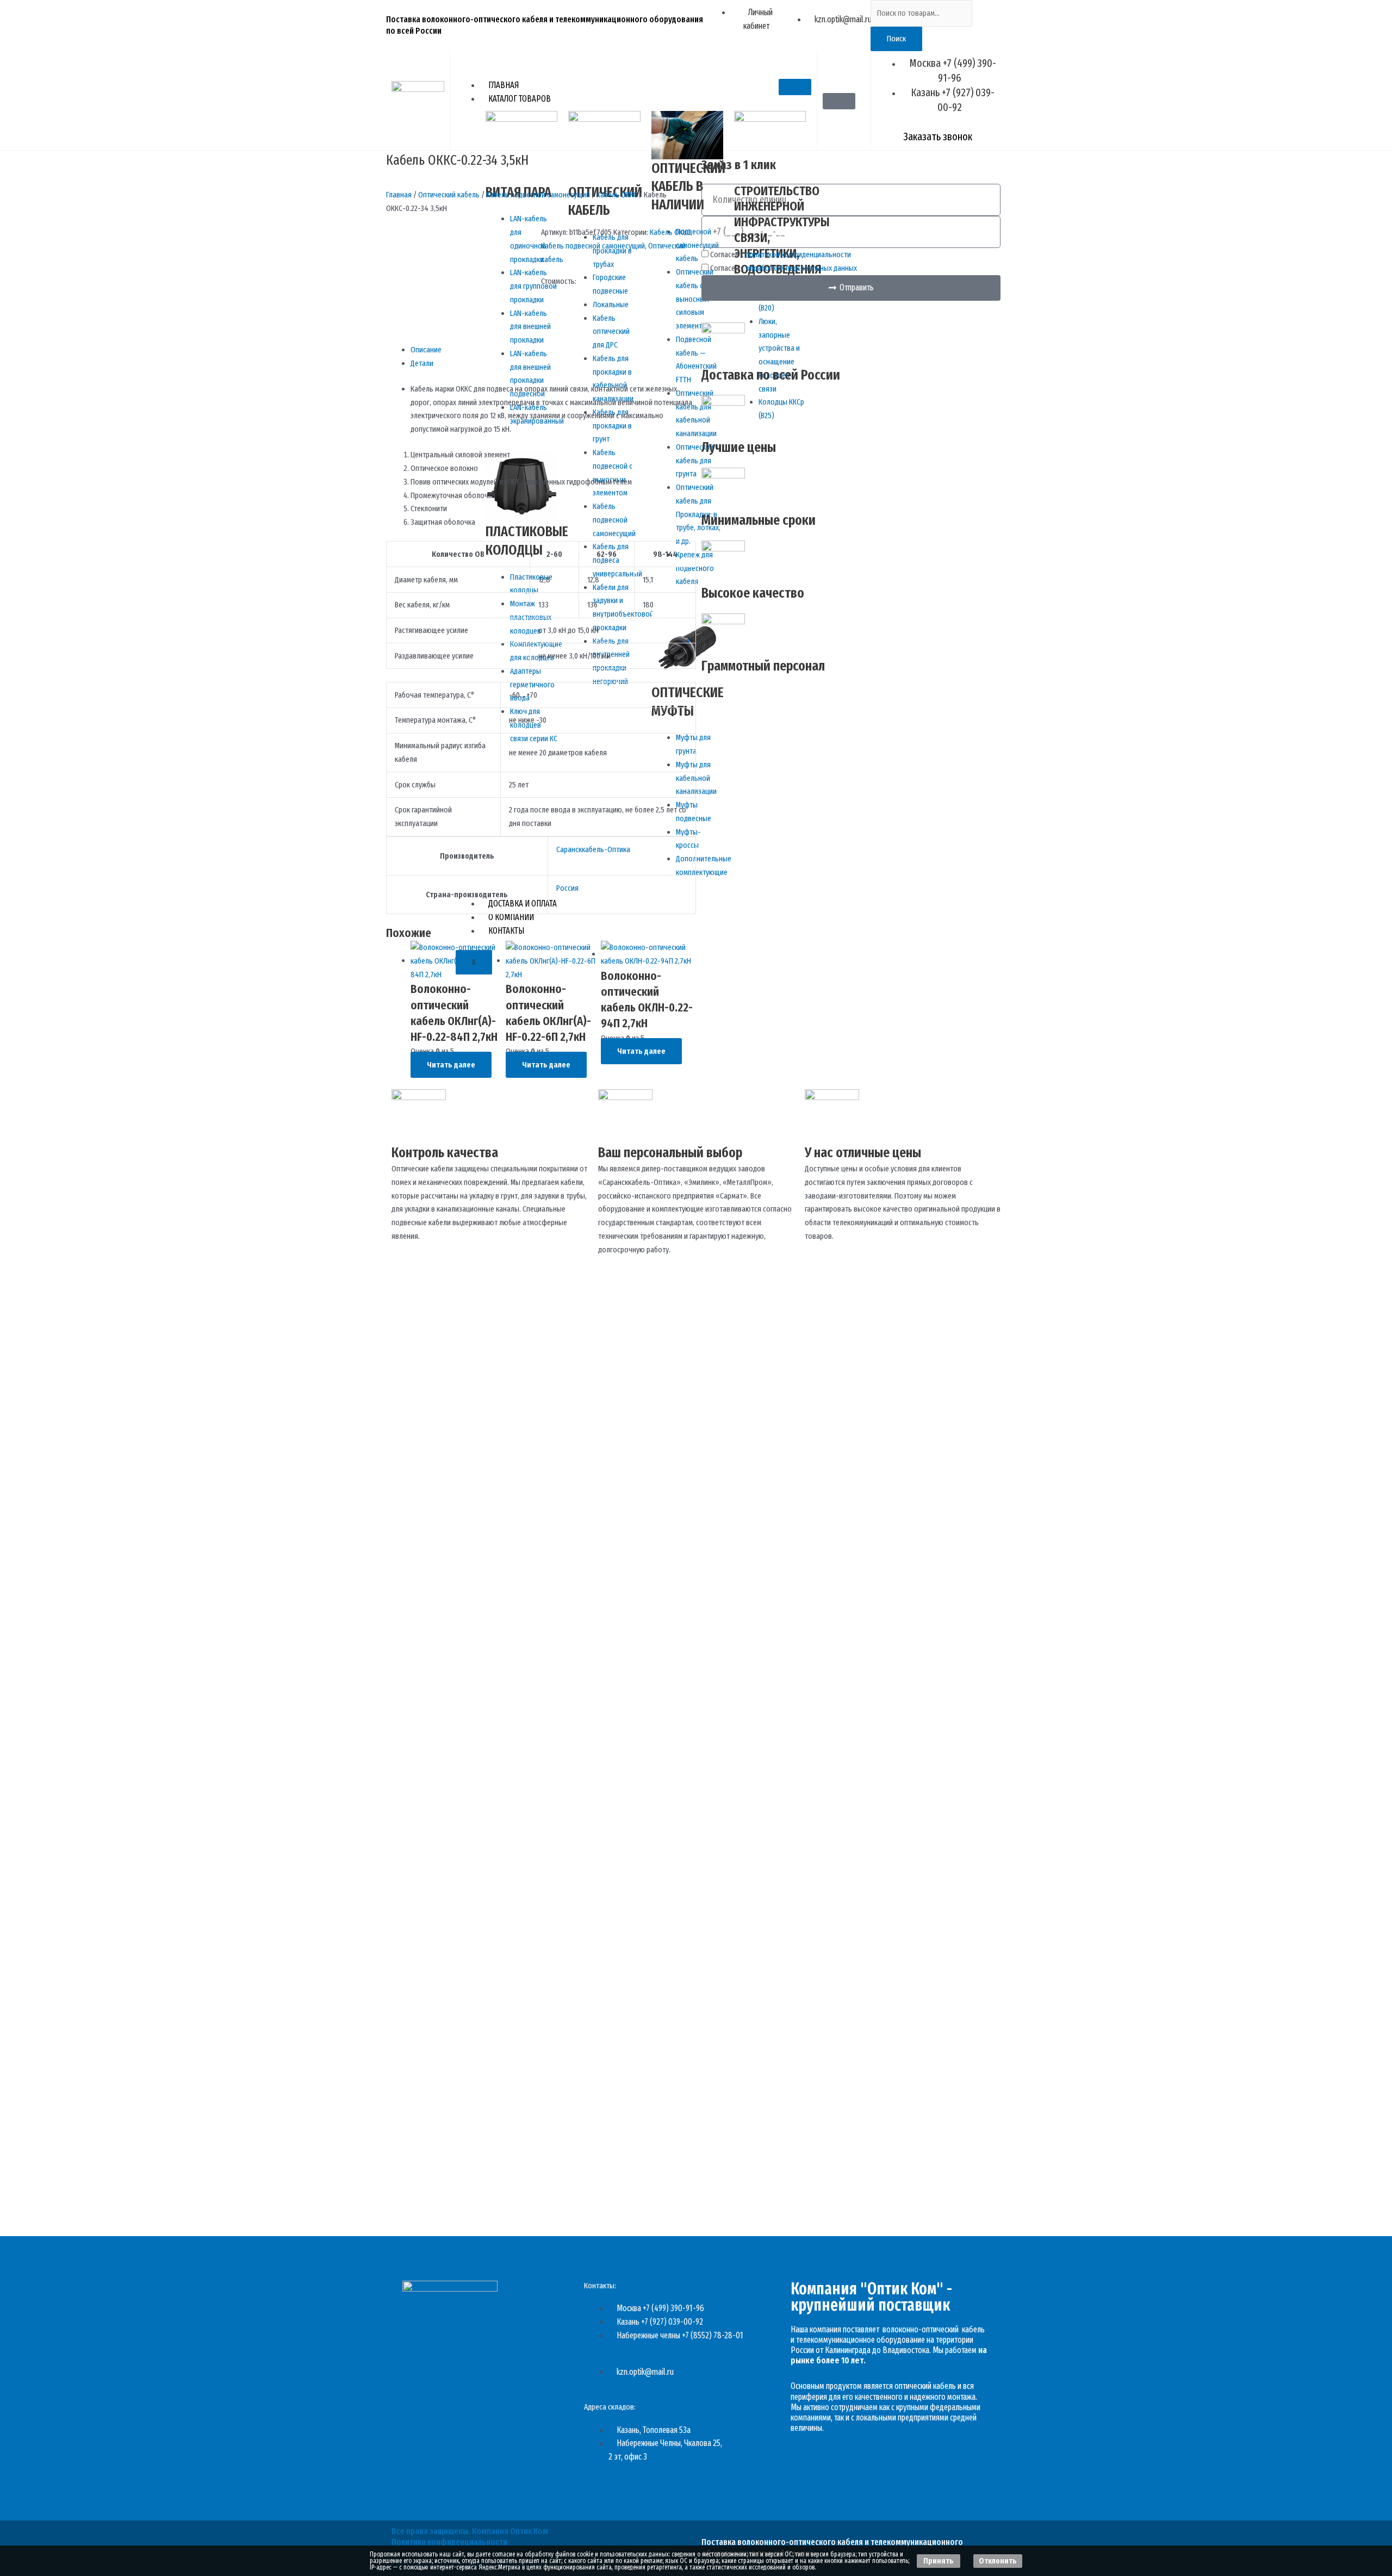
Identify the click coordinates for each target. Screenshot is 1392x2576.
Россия (567, 888)
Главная (504, 85)
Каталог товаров (520, 99)
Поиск (896, 39)
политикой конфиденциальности (798, 255)
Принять (939, 2561)
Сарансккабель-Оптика (593, 849)
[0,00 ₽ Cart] (839, 101)
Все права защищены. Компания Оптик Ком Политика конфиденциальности (470, 2537)
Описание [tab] (426, 350)
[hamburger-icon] (795, 87)
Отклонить (998, 2561)
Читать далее (451, 1065)
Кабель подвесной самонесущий (538, 195)
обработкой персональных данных (801, 268)
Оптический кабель (449, 195)
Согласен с (781, 255)
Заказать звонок (938, 136)
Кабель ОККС (617, 195)
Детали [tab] (422, 363)
